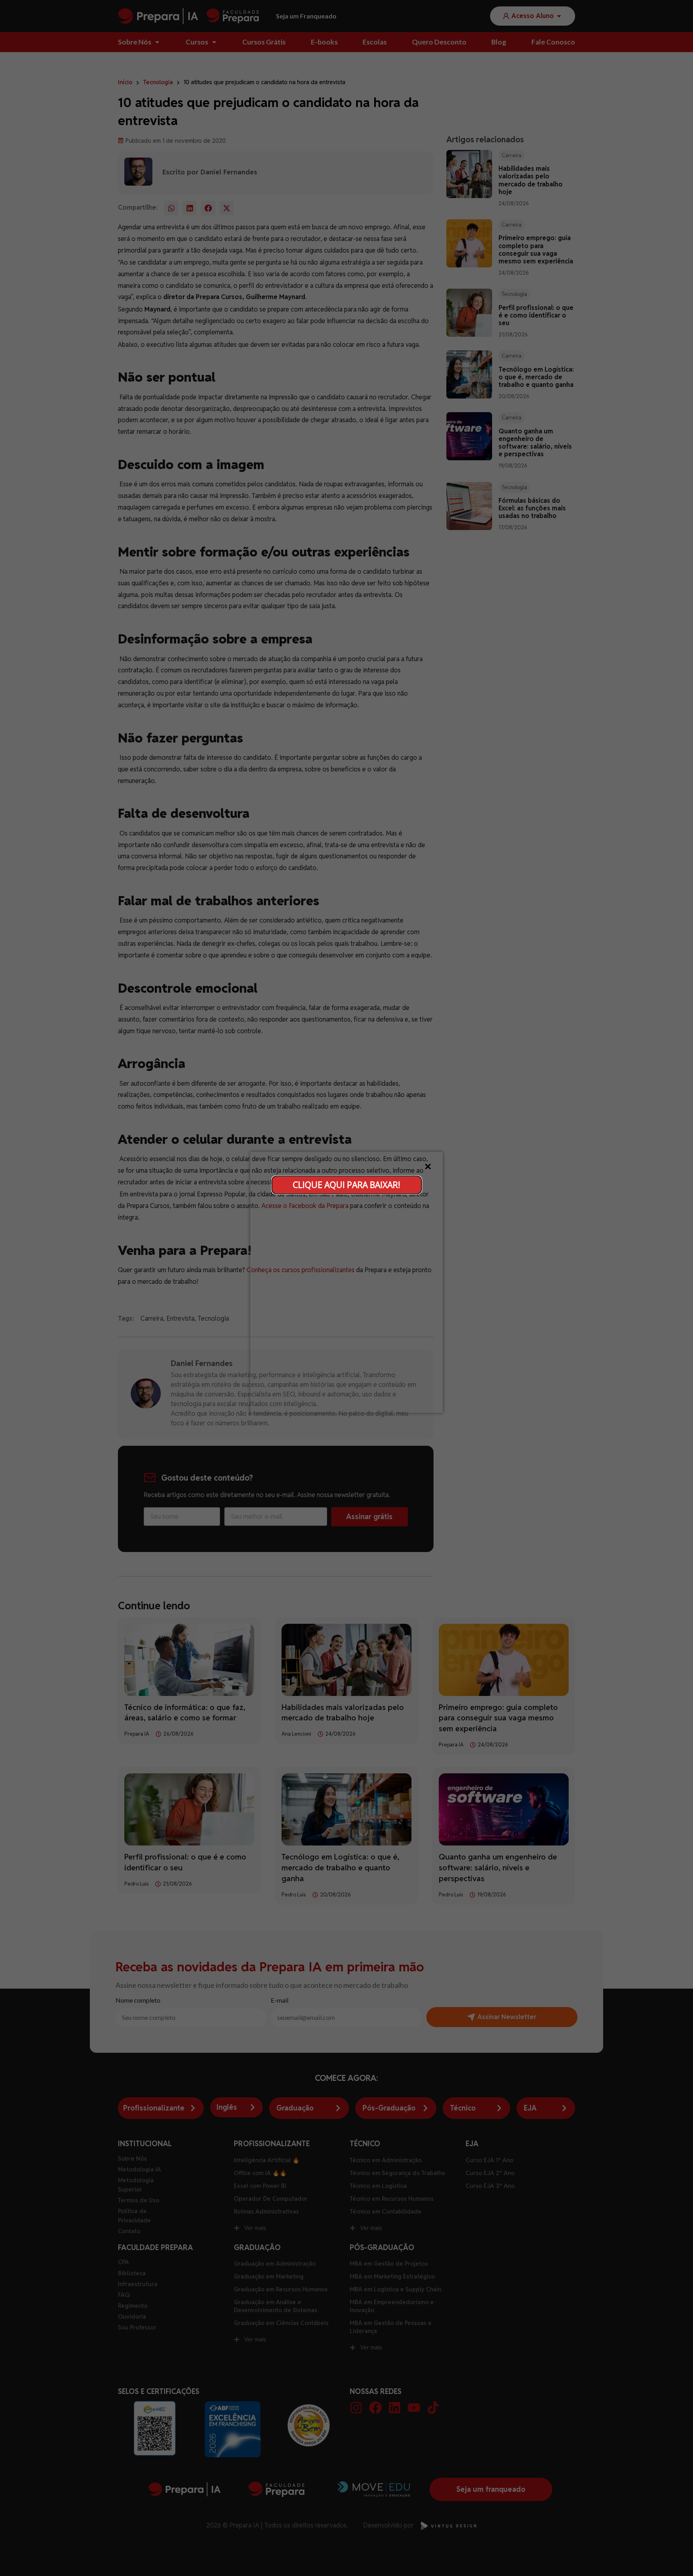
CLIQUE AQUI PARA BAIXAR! (346, 1184)
